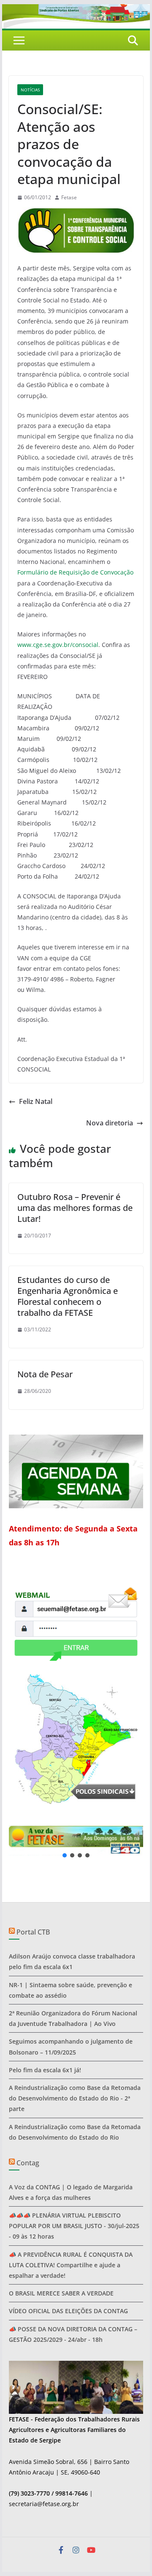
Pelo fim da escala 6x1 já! (45, 2070)
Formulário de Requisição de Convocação (75, 572)
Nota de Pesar (45, 1374)
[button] (76, 1840)
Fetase (69, 197)
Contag (28, 2163)
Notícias (30, 90)
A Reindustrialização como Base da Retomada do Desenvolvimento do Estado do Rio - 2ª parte (75, 2098)
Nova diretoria (110, 1123)
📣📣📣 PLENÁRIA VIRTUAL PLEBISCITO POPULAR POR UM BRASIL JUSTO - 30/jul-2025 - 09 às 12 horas (74, 2226)
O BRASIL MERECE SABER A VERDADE (61, 2293)
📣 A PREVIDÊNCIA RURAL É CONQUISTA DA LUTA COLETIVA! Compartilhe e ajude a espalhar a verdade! (71, 2265)
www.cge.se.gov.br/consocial (58, 645)
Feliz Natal (36, 1101)
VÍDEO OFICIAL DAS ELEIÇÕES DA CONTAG (68, 2311)
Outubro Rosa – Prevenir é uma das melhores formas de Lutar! (75, 1208)
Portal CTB (33, 1932)
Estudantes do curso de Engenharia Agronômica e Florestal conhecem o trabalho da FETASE (68, 1296)
